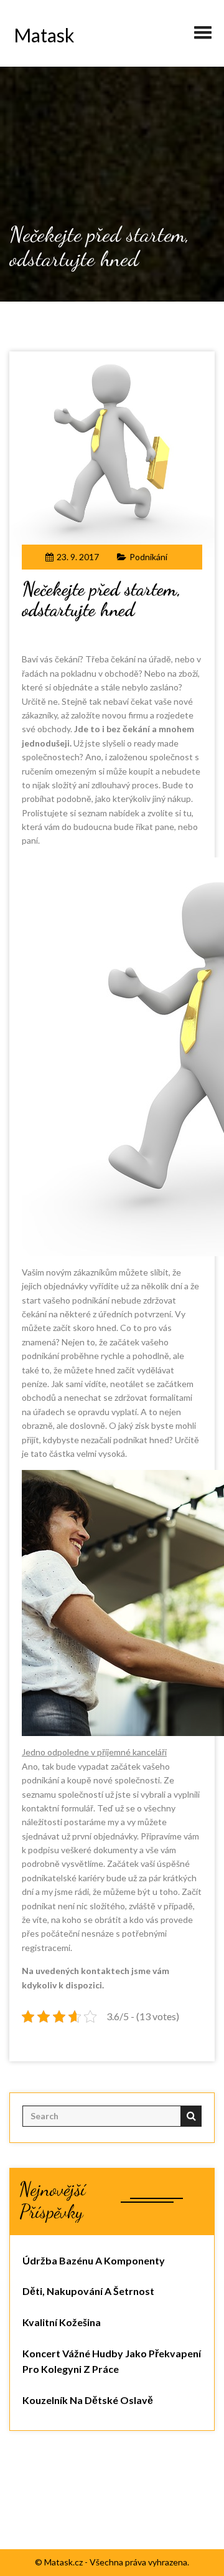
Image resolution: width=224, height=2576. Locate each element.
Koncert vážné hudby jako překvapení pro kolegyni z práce (112, 2361)
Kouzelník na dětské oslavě (88, 2400)
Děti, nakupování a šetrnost (88, 2291)
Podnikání (148, 557)
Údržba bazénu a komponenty (94, 2260)
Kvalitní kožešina (62, 2322)
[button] (203, 27)
